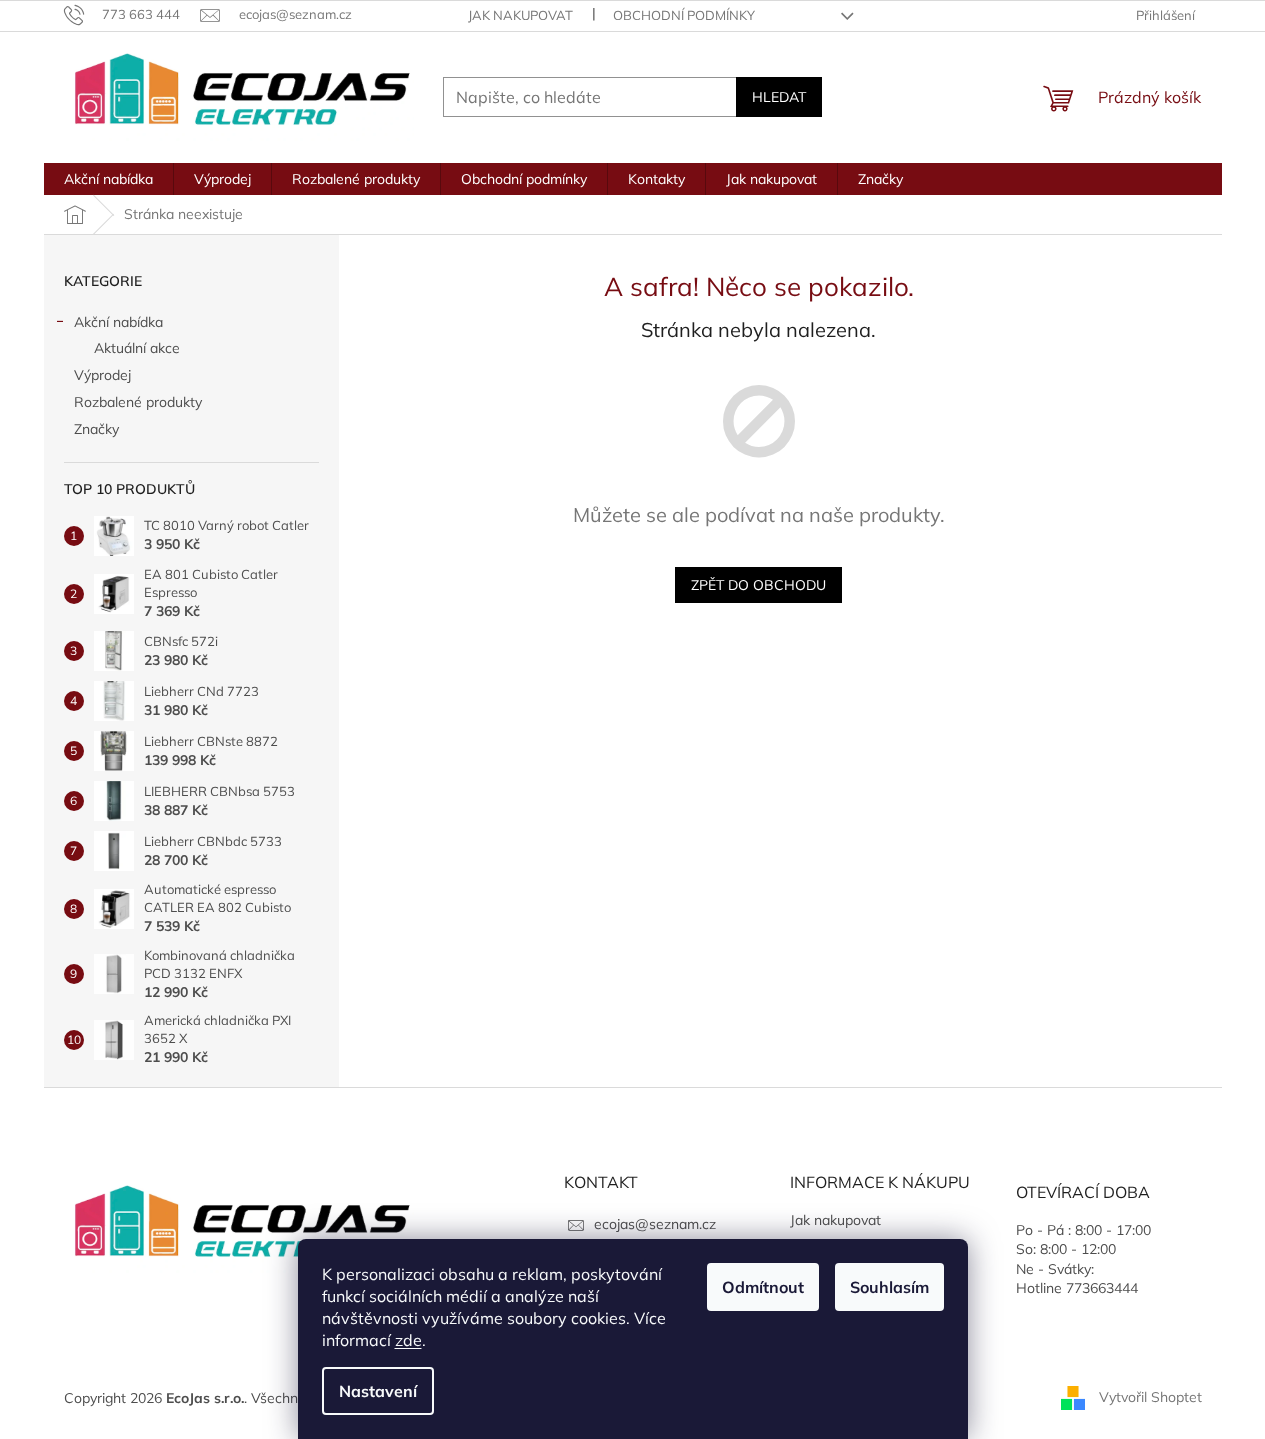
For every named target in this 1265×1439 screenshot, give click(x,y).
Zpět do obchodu (758, 585)
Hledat (779, 97)
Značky (96, 429)
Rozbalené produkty (138, 402)
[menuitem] (108, 179)
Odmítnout (763, 1287)
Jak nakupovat (520, 15)
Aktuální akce (137, 348)
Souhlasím (889, 1287)
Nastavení (378, 1391)
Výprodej (102, 375)
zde (408, 1340)
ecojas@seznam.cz (655, 1224)
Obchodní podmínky (684, 15)
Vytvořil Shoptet (1150, 1397)
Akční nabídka (118, 322)
